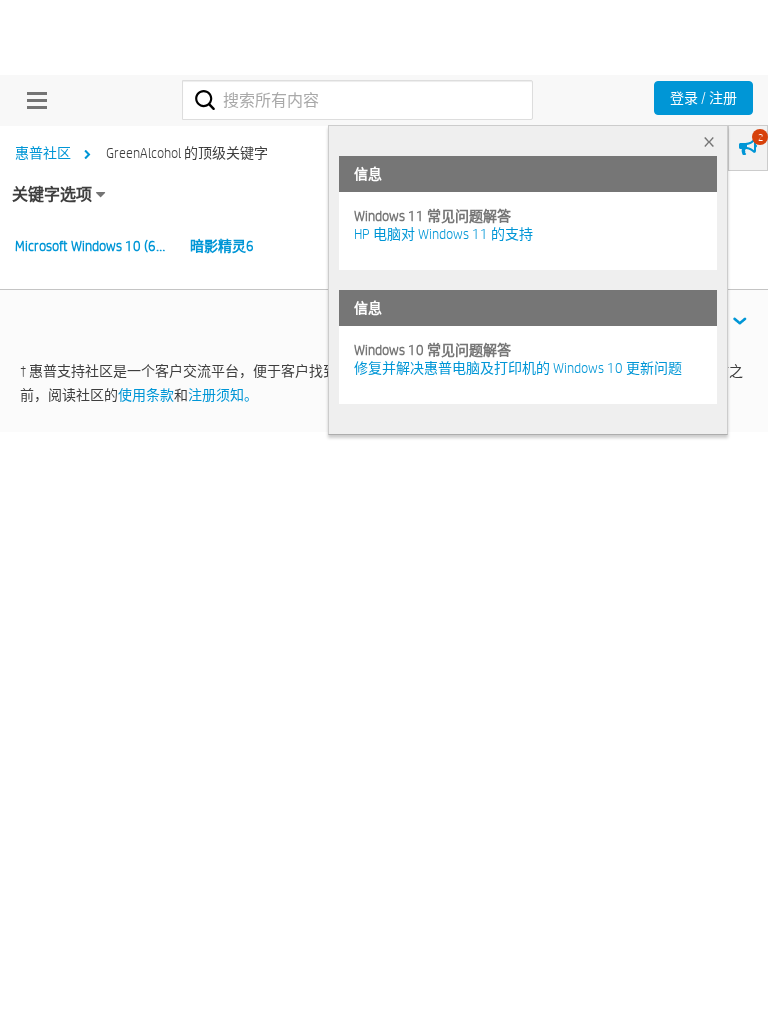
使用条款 (146, 395)
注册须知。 (223, 395)
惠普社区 (43, 153)
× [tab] (709, 141)
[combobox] (357, 100)
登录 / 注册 (703, 98)
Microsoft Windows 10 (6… (90, 246)
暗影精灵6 (222, 246)
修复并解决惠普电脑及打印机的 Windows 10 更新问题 (518, 368)
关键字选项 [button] (52, 194)
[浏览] (32, 100)
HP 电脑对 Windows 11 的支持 (443, 234)
